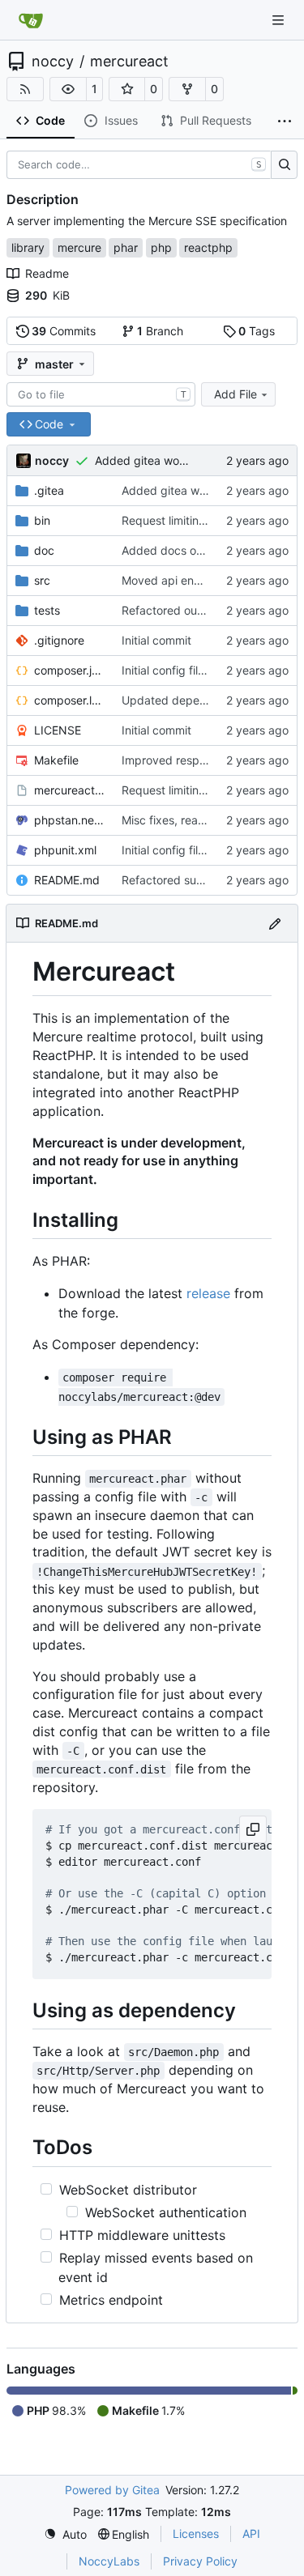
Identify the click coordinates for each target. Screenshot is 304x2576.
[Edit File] (275, 923)
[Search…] (284, 165)
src (42, 580)
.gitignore (59, 640)
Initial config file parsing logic (199, 670)
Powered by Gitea (112, 2490)
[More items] (285, 121)
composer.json (70, 670)
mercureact (129, 62)
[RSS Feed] (25, 89)
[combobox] (101, 394)
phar (126, 247)
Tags (257, 331)
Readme (47, 273)
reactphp (208, 247)
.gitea (49, 490)
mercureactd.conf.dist (70, 790)
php (161, 247)
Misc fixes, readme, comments (202, 820)
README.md (67, 880)
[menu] (65, 2534)
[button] (68, 89)
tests (47, 610)
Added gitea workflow (153, 460)
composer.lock (70, 700)
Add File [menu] (235, 394)
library (28, 247)
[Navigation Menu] (280, 20)
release (208, 1293)
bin (42, 520)
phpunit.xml (65, 850)
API (251, 2533)
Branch (160, 331)
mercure (79, 247)
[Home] (31, 20)
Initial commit (156, 640)
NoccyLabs (109, 2561)
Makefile (56, 760)
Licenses (196, 2533)
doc (44, 550)
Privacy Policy (200, 2561)
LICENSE (58, 730)
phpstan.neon (70, 820)
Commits (64, 331)
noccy (53, 62)
